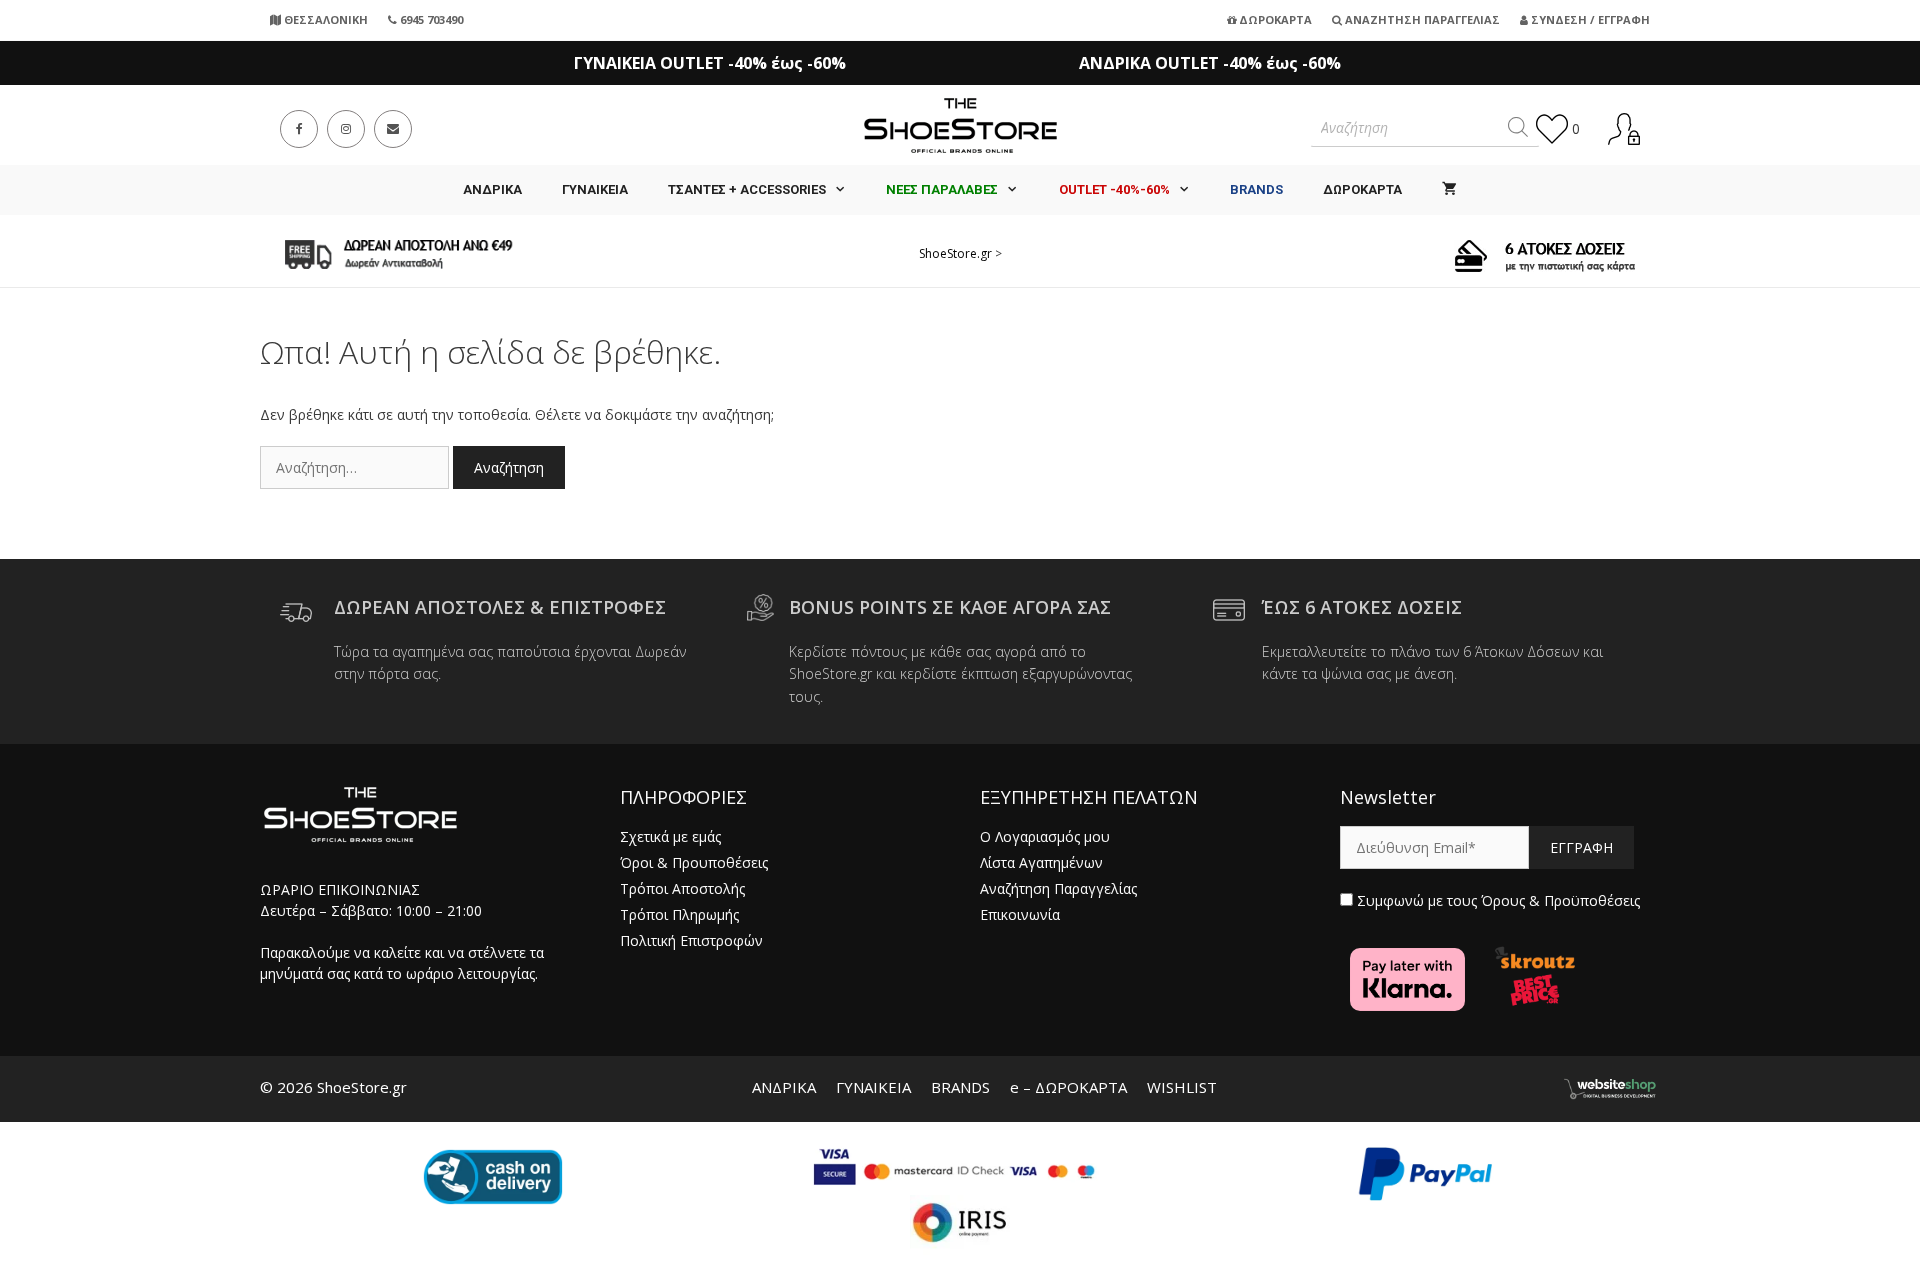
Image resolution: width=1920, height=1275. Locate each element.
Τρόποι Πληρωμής (679, 914)
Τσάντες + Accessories (747, 189)
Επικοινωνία (1020, 914)
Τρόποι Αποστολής (682, 888)
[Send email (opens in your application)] (393, 129)
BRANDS (960, 1087)
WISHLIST (1182, 1087)
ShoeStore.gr (955, 253)
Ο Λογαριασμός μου (1045, 836)
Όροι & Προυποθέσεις (694, 862)
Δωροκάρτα (1274, 19)
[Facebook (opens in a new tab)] (299, 129)
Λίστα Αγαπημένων (1041, 862)
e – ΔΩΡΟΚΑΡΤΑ (1068, 1087)
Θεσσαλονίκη (324, 19)
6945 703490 (430, 19)
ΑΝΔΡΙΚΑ (492, 189)
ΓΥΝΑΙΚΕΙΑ (595, 189)
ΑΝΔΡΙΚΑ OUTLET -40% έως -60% (1210, 63)
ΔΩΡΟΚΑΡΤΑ (1362, 189)
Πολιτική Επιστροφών (691, 940)
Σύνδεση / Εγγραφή (1589, 19)
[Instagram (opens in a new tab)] (346, 129)
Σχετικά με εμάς (670, 836)
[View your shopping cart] (1449, 190)
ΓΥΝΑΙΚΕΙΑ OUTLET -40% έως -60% (710, 63)
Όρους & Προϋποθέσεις (1560, 900)
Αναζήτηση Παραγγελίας (1421, 19)
